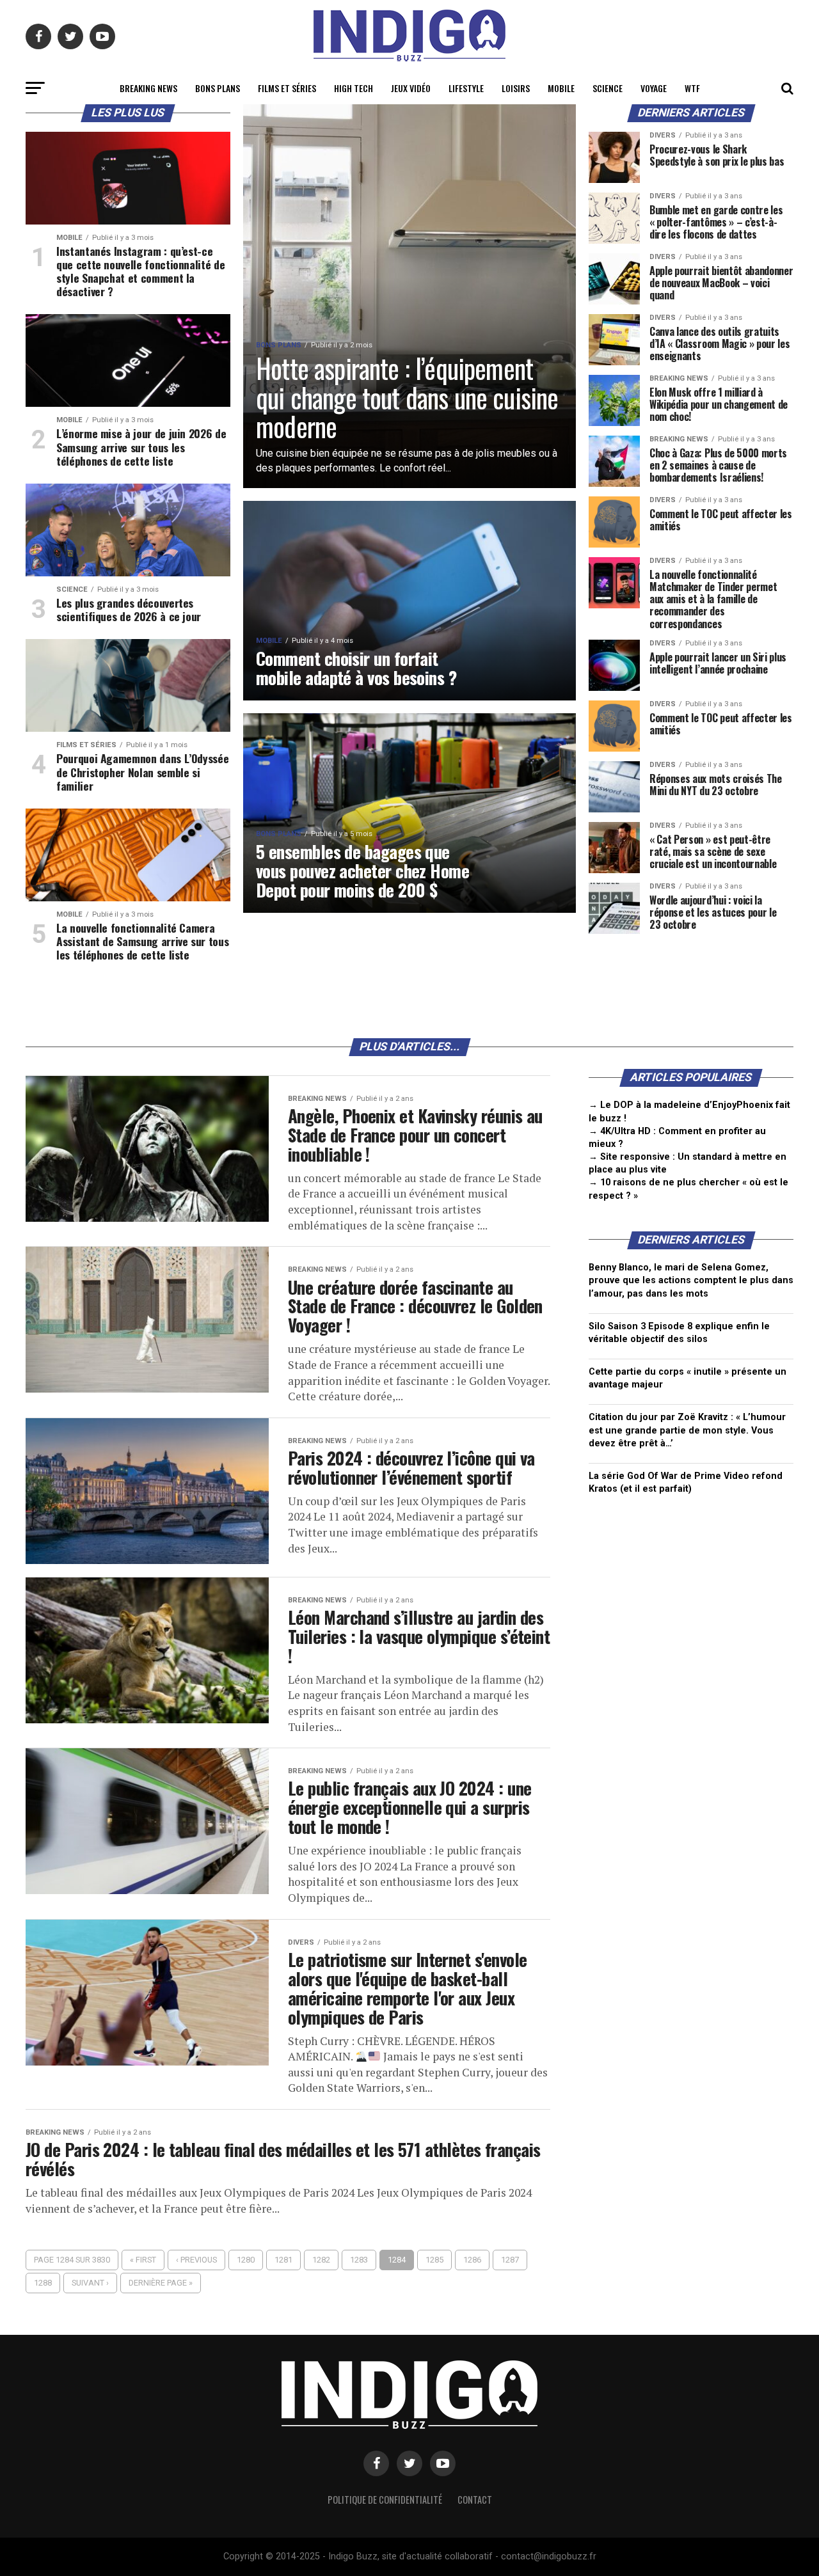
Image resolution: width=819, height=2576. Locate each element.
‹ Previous (196, 2260)
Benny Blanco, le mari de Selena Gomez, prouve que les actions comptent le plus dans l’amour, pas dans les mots (691, 1280)
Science (608, 88)
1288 (43, 2283)
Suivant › (90, 2283)
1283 (359, 2260)
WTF (692, 88)
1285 (434, 2260)
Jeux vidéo (411, 88)
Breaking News (148, 88)
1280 (246, 2260)
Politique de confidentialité (385, 2500)
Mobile (561, 88)
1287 (510, 2260)
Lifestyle (466, 88)
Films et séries (287, 88)
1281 (283, 2260)
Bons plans (218, 88)
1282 (321, 2260)
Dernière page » (161, 2283)
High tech (354, 88)
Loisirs (516, 88)
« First (143, 2260)
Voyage (654, 88)
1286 (472, 2260)
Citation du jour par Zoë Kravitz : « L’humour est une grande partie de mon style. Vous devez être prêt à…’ (687, 1430)
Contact (475, 2500)
